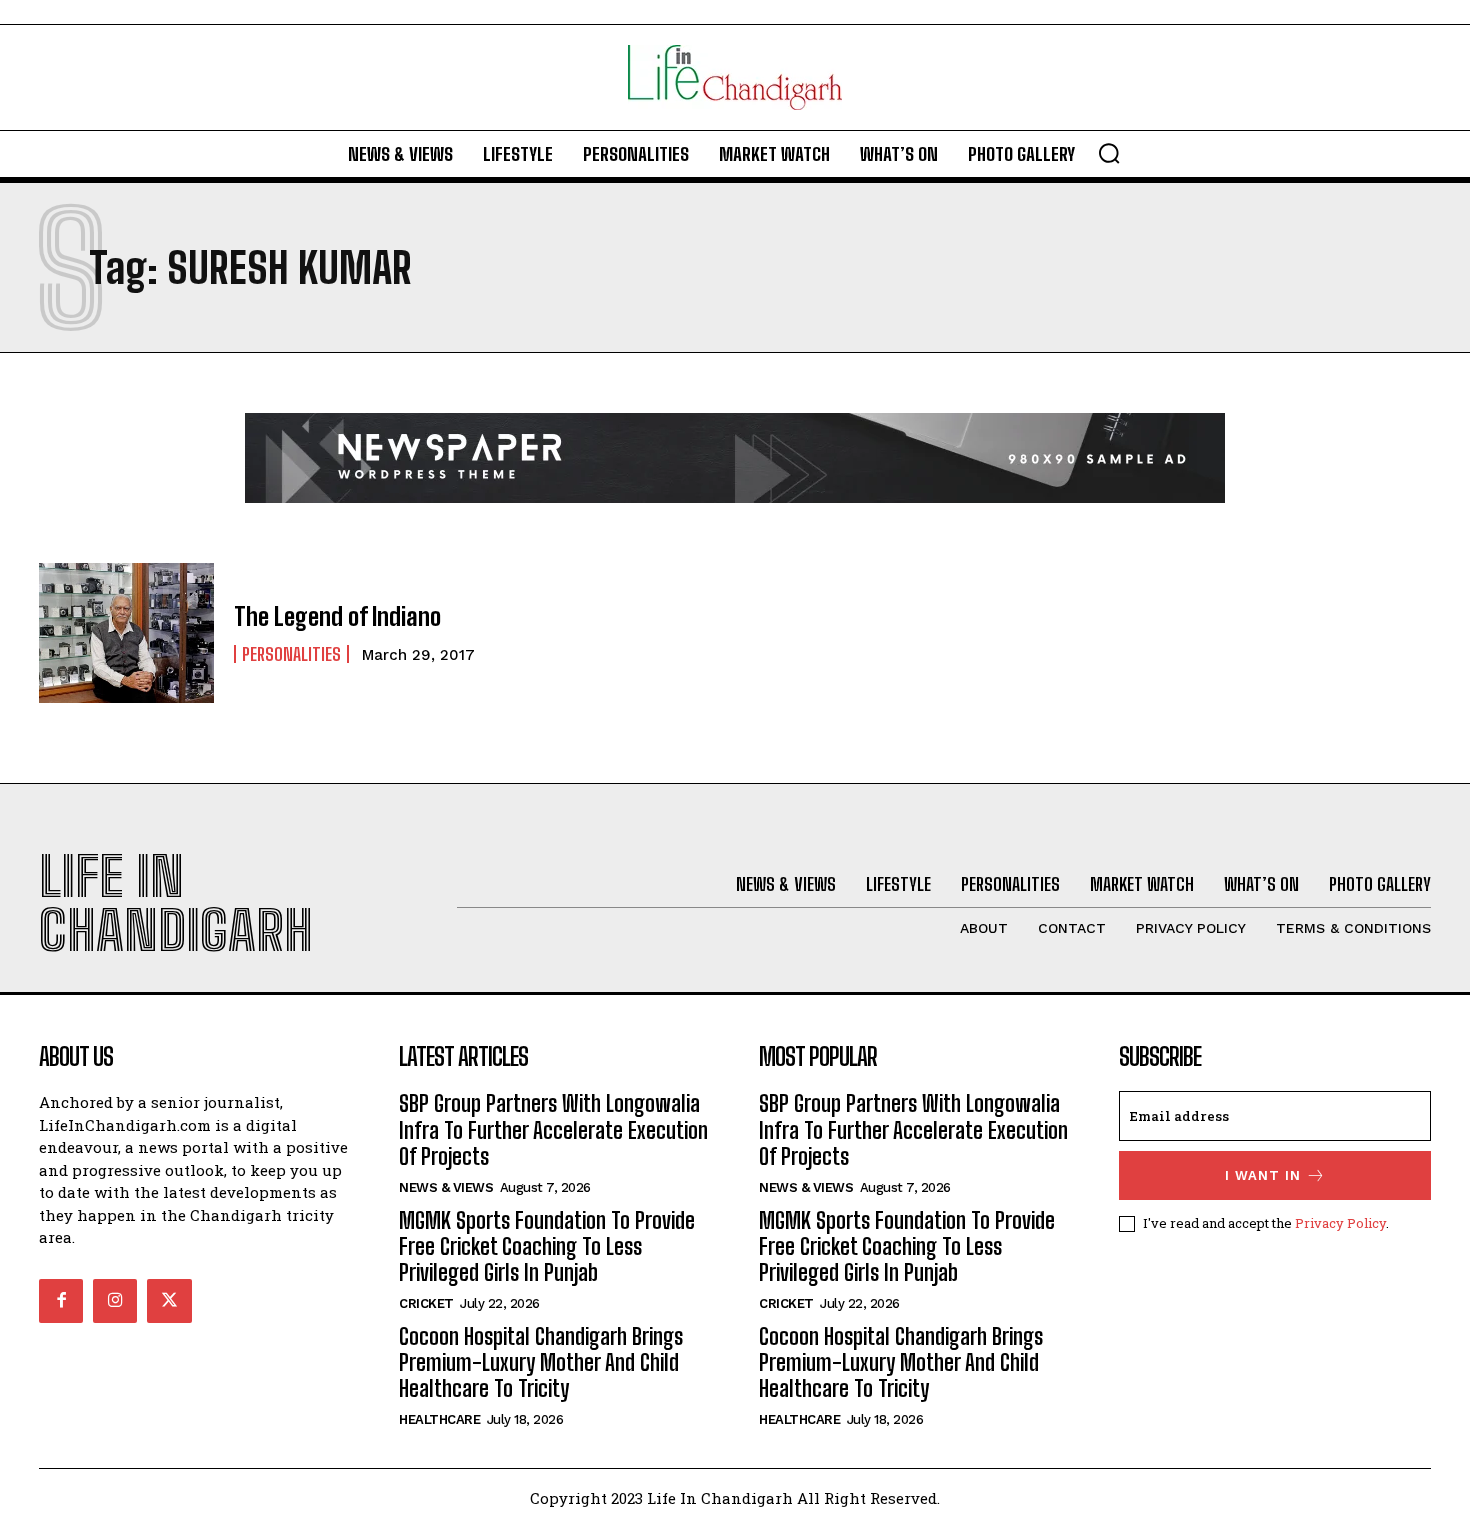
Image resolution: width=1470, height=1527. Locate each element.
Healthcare (439, 1419)
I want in (1263, 1175)
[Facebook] (61, 1301)
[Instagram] (115, 1301)
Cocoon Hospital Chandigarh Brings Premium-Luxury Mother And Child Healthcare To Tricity (541, 1363)
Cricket (426, 1303)
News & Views (446, 1187)
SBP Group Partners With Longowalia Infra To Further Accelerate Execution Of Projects (553, 1130)
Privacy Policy (1340, 1223)
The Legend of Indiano (337, 616)
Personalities (291, 654)
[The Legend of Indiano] (126, 633)
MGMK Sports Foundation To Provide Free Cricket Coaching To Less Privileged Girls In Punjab (547, 1247)
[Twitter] (169, 1301)
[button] (1109, 153)
